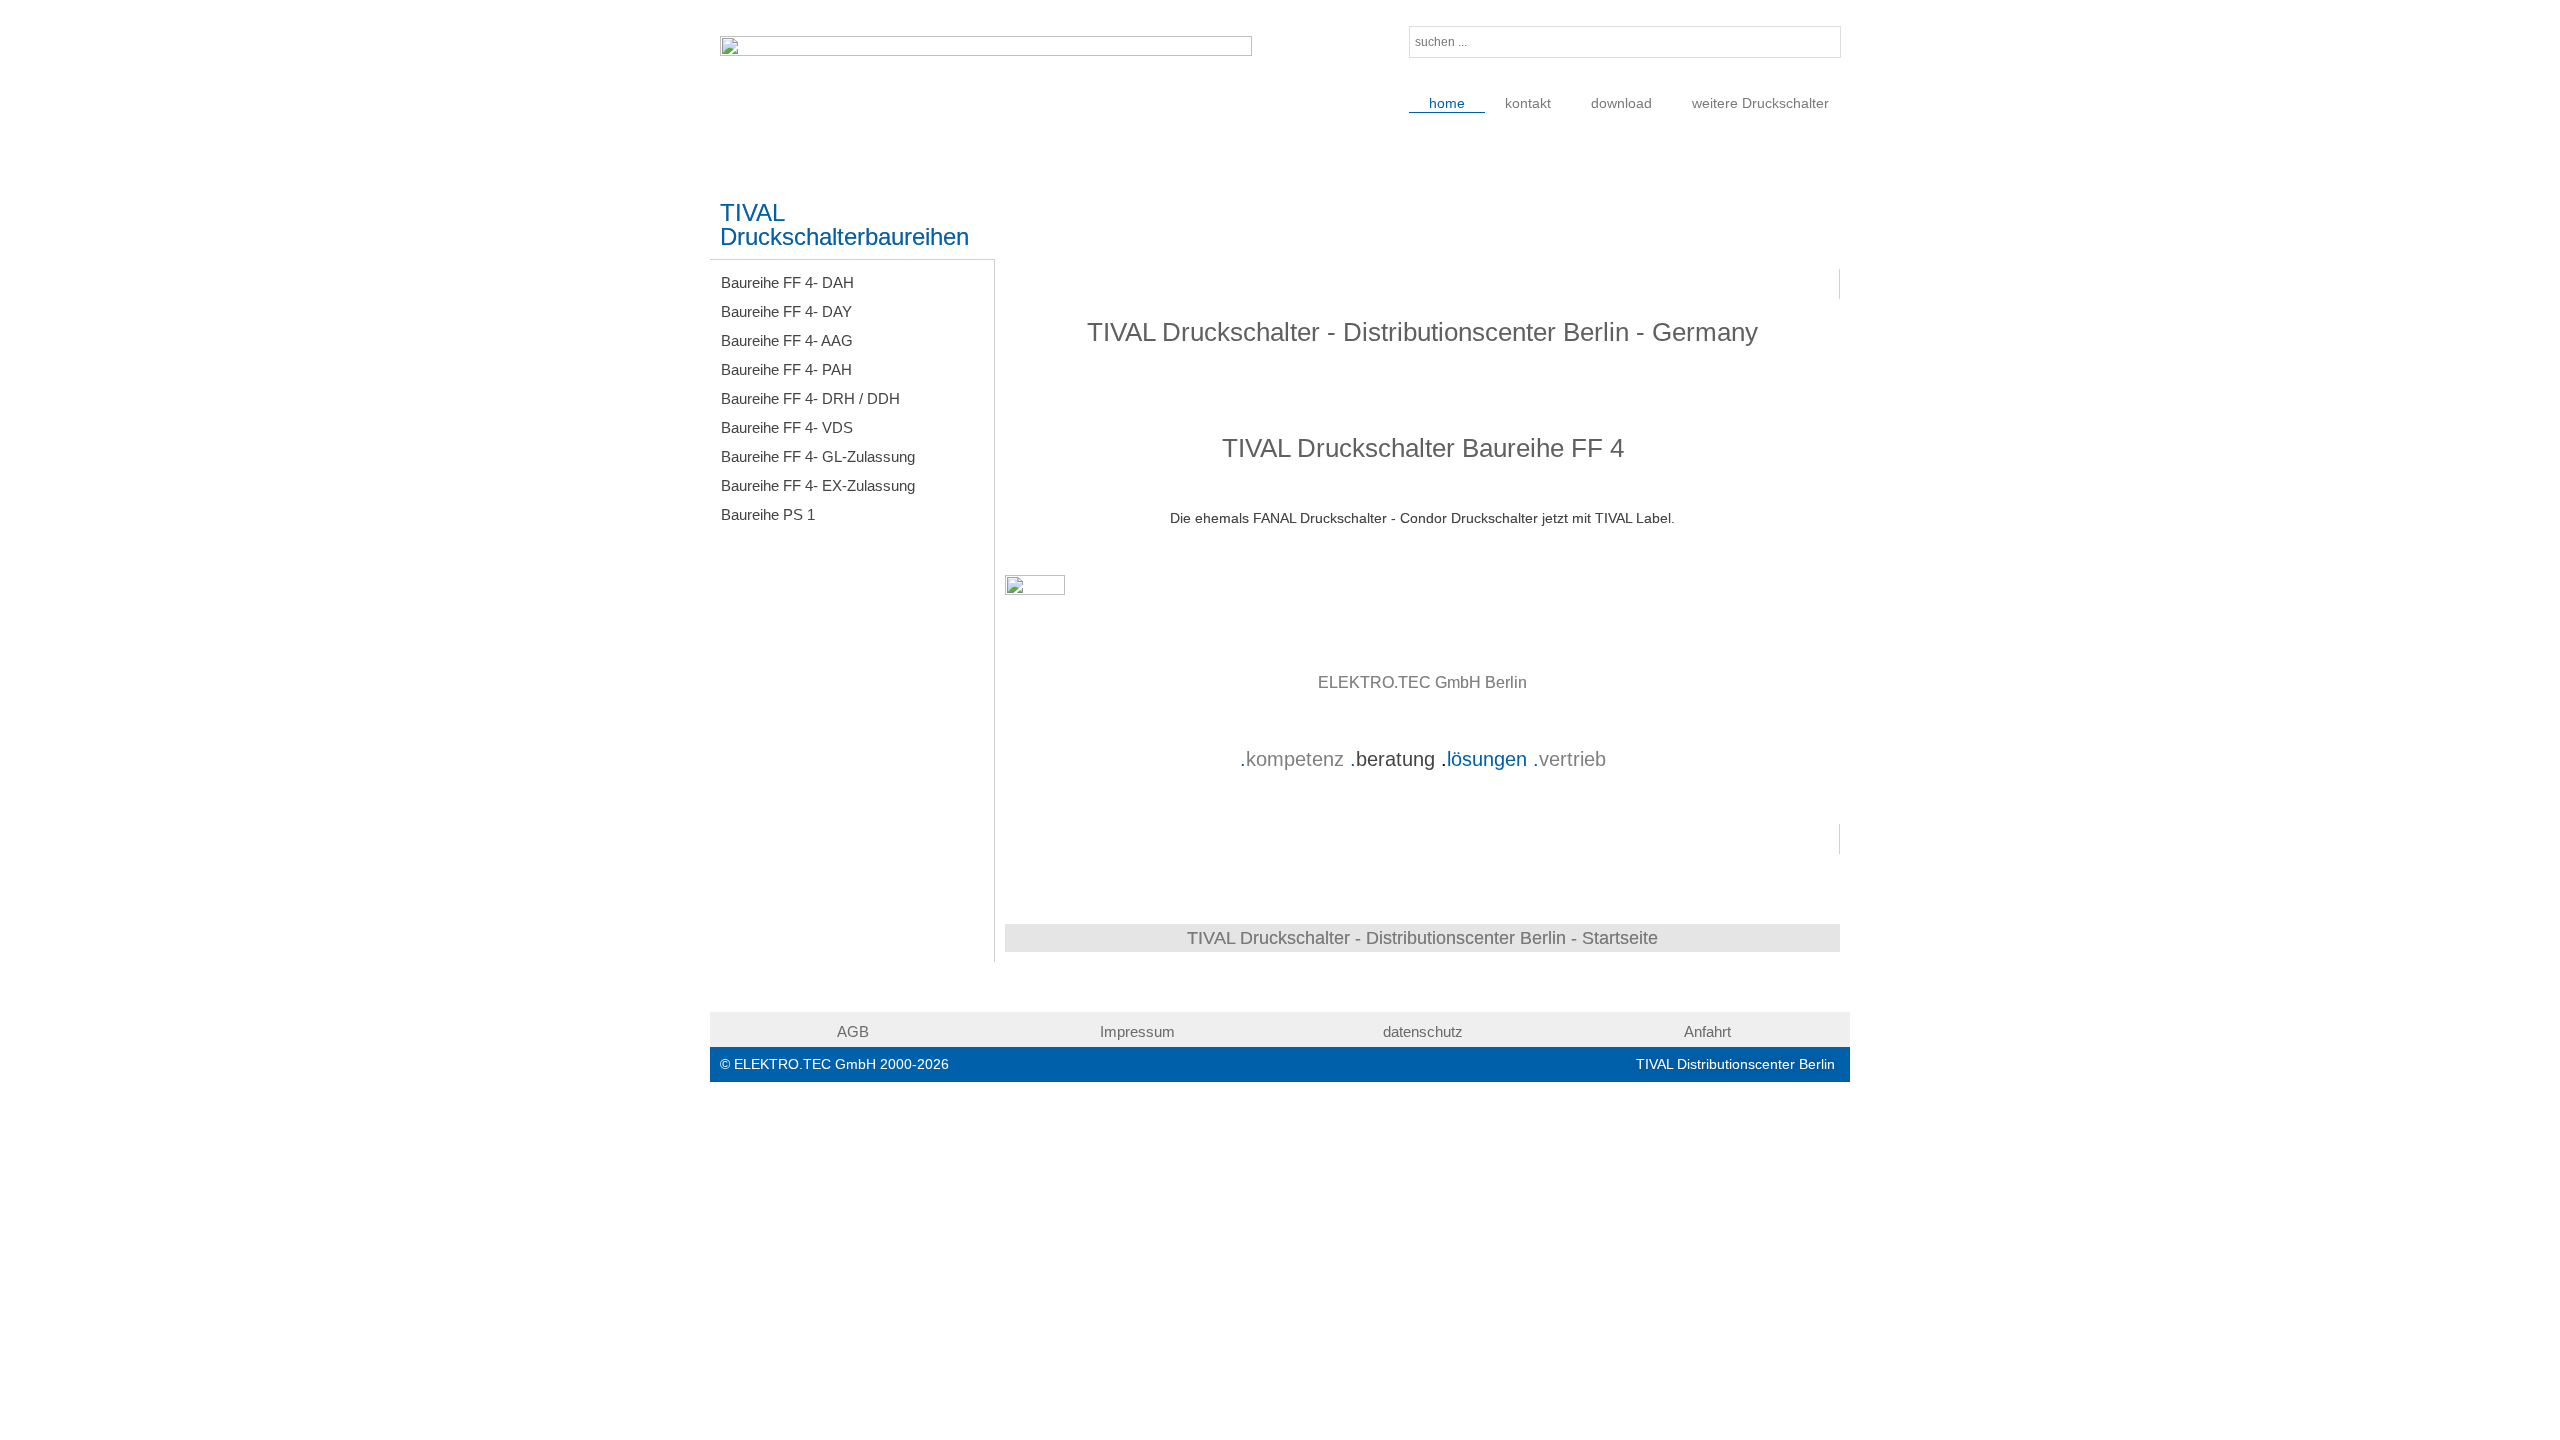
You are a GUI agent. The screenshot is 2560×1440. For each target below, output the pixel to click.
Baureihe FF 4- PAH (786, 369)
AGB (853, 1031)
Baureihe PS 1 (768, 514)
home (1447, 103)
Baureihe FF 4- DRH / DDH (810, 398)
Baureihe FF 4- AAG (787, 340)
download (1621, 103)
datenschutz (1423, 1031)
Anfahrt (1707, 1031)
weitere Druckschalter (1760, 103)
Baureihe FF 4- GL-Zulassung (818, 456)
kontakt (1528, 103)
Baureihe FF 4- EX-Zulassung (818, 485)
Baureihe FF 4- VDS (787, 427)
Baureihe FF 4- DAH (787, 282)
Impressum (1137, 1031)
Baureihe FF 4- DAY (786, 311)
